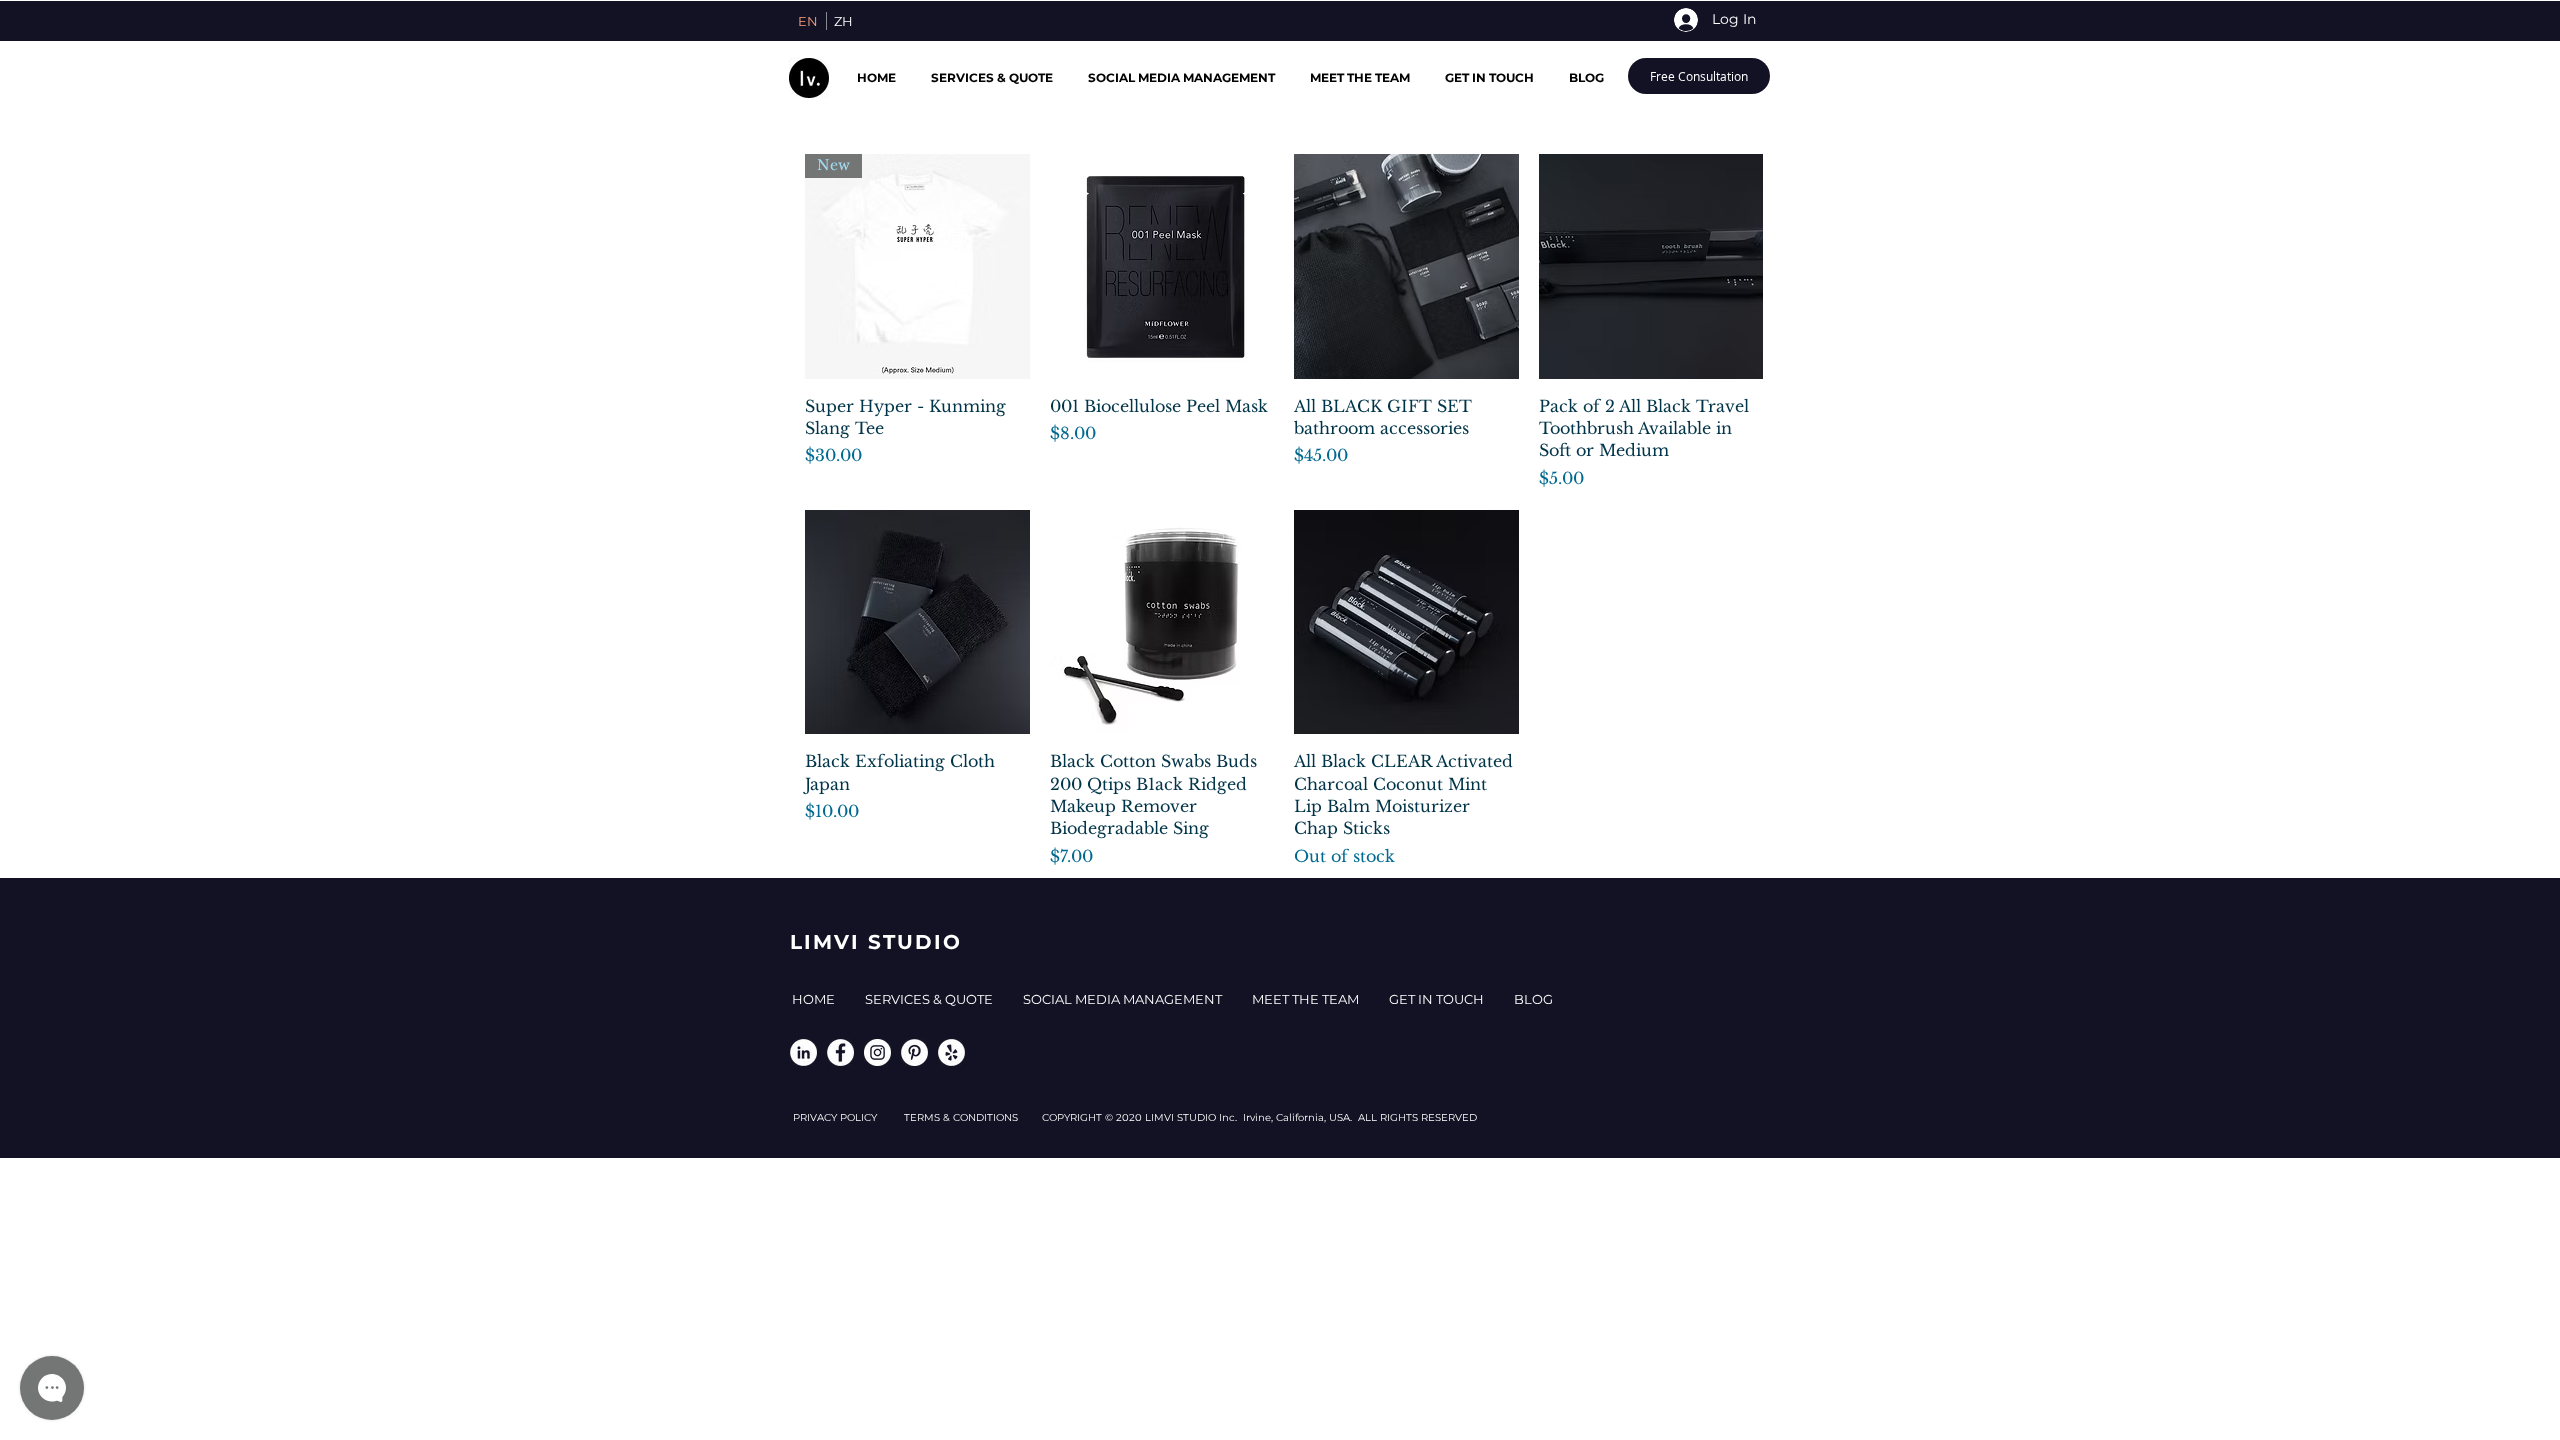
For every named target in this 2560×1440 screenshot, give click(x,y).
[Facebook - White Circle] (840, 1052)
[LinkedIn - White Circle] (803, 1052)
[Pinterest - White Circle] (914, 1052)
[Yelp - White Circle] (951, 1052)
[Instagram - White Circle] (877, 1052)
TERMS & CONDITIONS (973, 1117)
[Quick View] (1162, 266)
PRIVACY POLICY (848, 1117)
